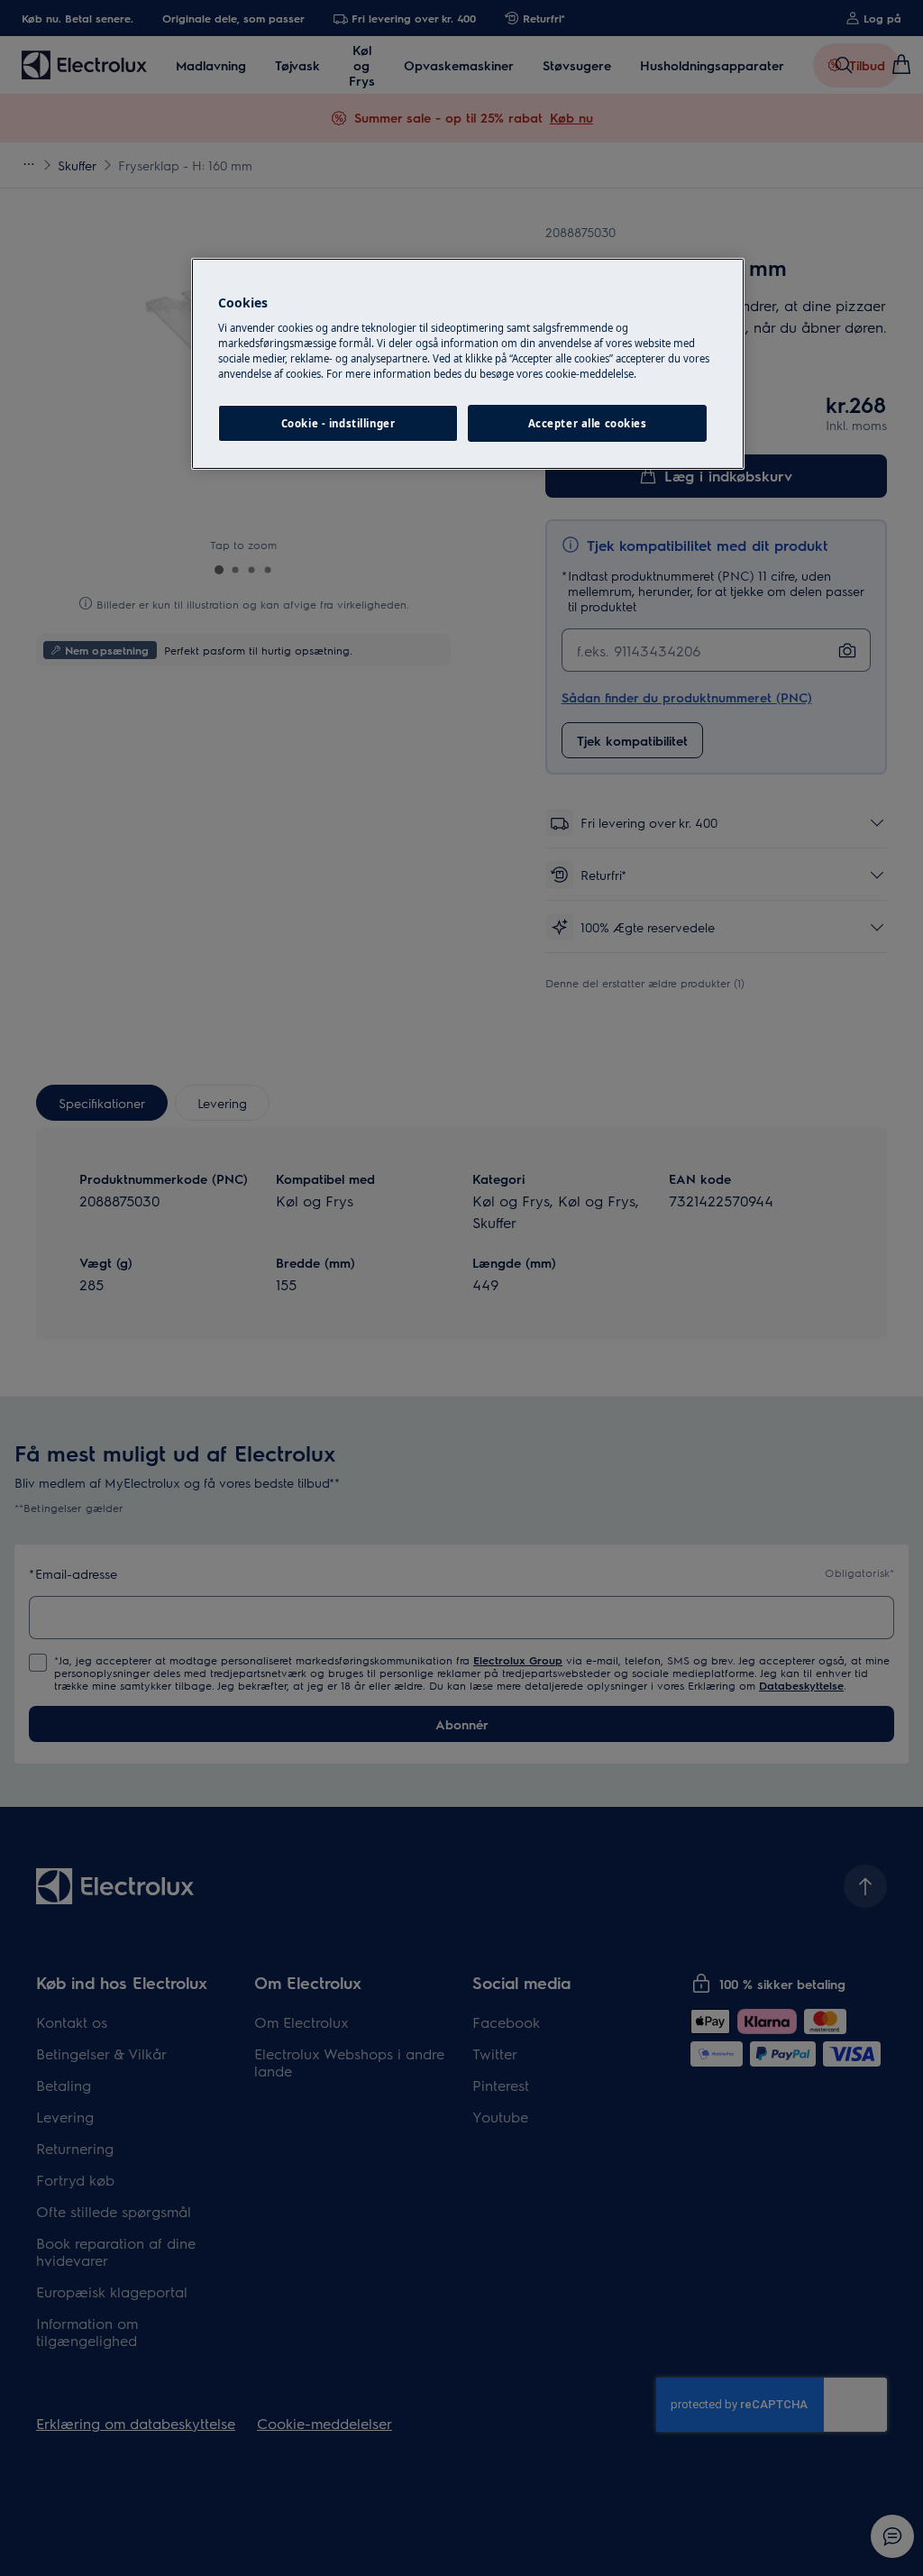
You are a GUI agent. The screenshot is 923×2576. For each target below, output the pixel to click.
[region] (468, 364)
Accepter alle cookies (588, 423)
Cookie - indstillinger (338, 423)
